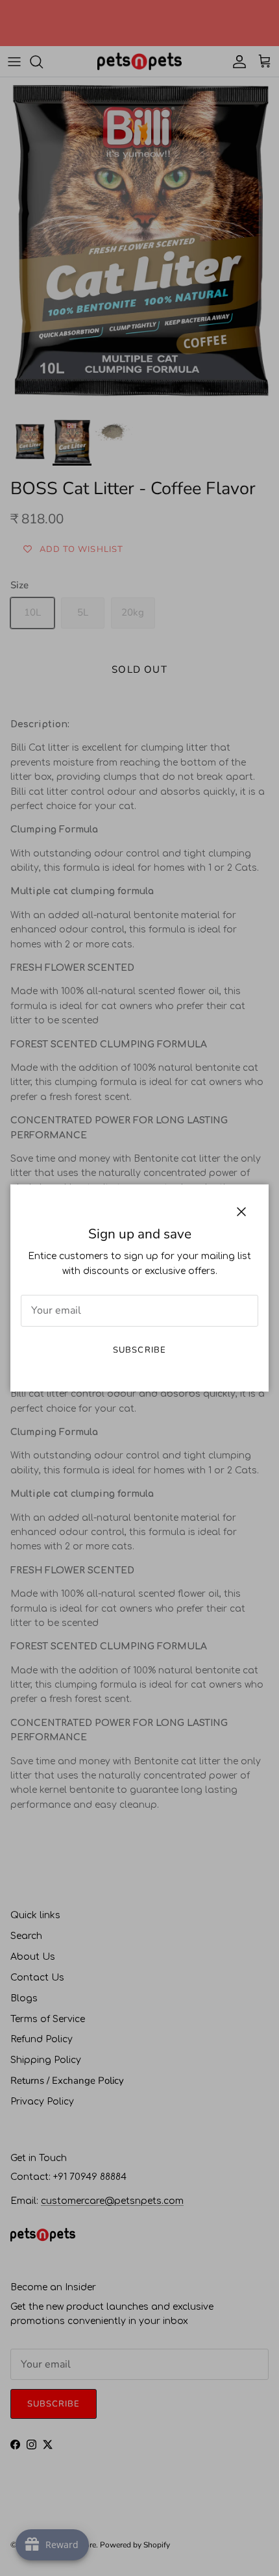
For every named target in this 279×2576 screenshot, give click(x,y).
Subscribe (139, 1350)
